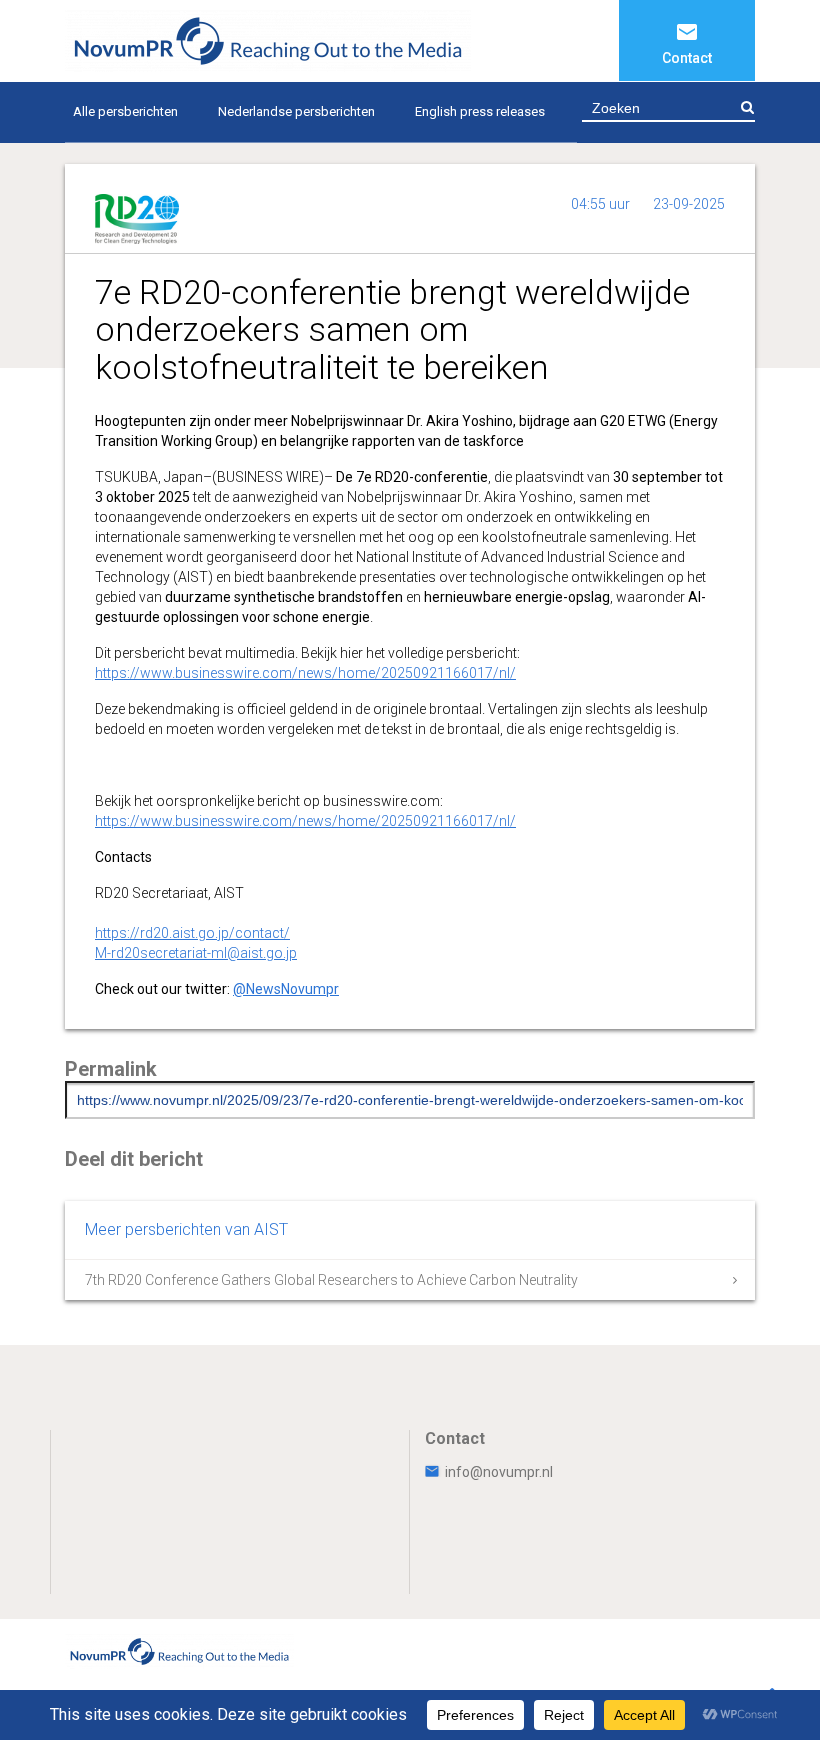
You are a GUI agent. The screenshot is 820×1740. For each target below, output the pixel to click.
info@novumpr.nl (499, 1472)
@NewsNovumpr (286, 989)
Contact (687, 58)
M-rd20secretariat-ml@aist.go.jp (196, 953)
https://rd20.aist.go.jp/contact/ (192, 933)
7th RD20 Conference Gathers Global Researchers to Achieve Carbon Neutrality (331, 1280)
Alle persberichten (125, 111)
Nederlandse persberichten (296, 111)
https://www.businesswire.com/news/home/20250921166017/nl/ (305, 673)
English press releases (480, 111)
